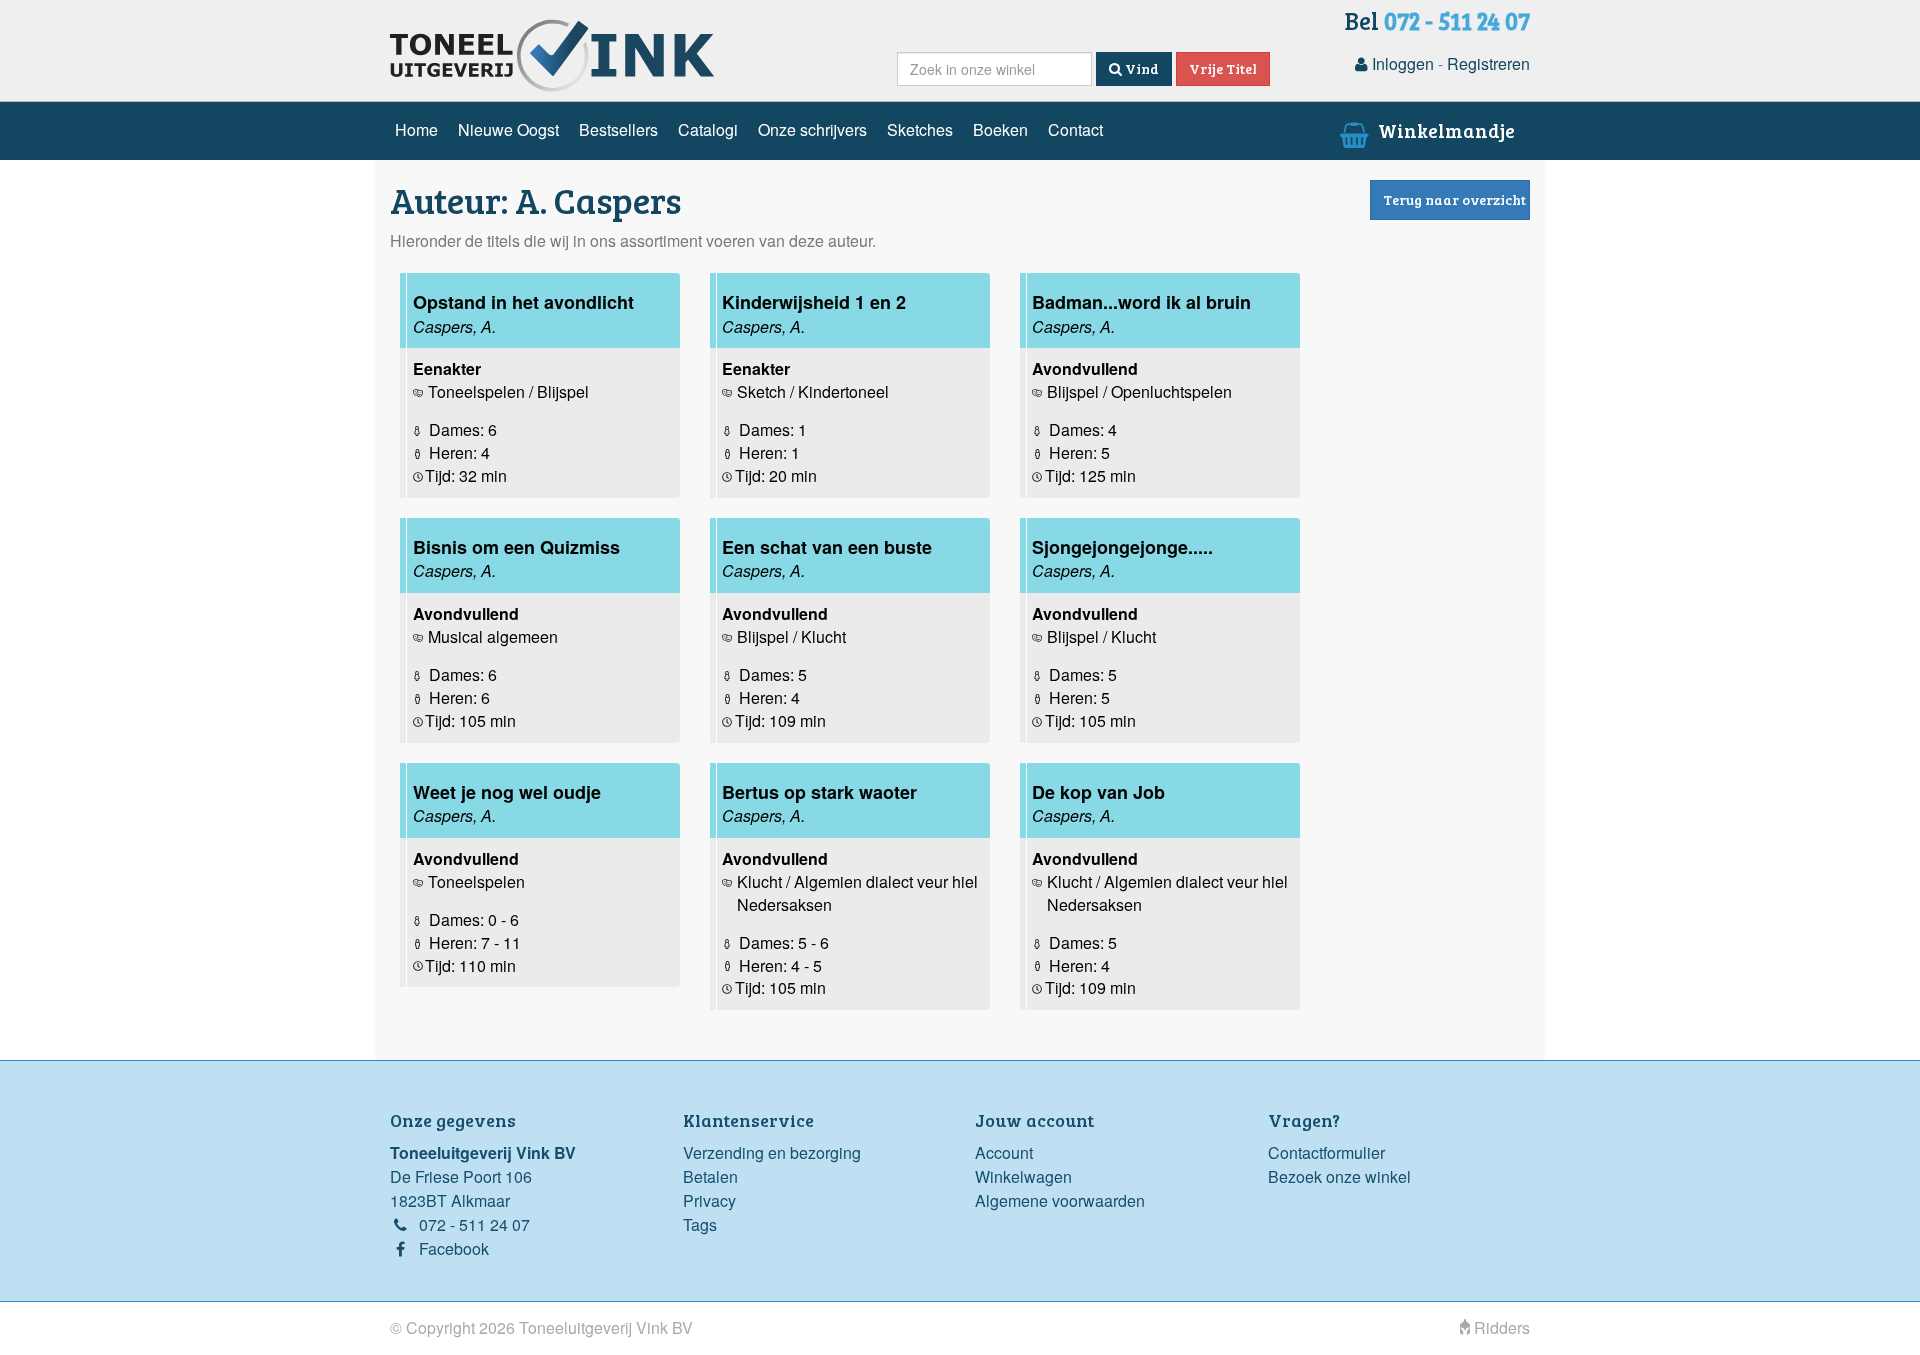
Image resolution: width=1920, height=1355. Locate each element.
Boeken (1000, 129)
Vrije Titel (1223, 68)
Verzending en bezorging (772, 1152)
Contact (1075, 129)
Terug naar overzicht (1454, 199)
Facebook (454, 1248)
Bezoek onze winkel (1339, 1176)
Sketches (920, 129)
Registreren (1488, 63)
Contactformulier (1326, 1152)
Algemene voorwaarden (1060, 1200)
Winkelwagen (1023, 1176)
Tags (700, 1224)
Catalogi (708, 129)
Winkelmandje (1444, 130)
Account (1004, 1152)
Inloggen (1401, 63)
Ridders (1500, 1327)
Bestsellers (618, 129)
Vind (1140, 68)
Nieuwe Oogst (508, 129)
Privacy (709, 1200)
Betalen (710, 1176)
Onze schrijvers (812, 129)
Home (416, 129)
